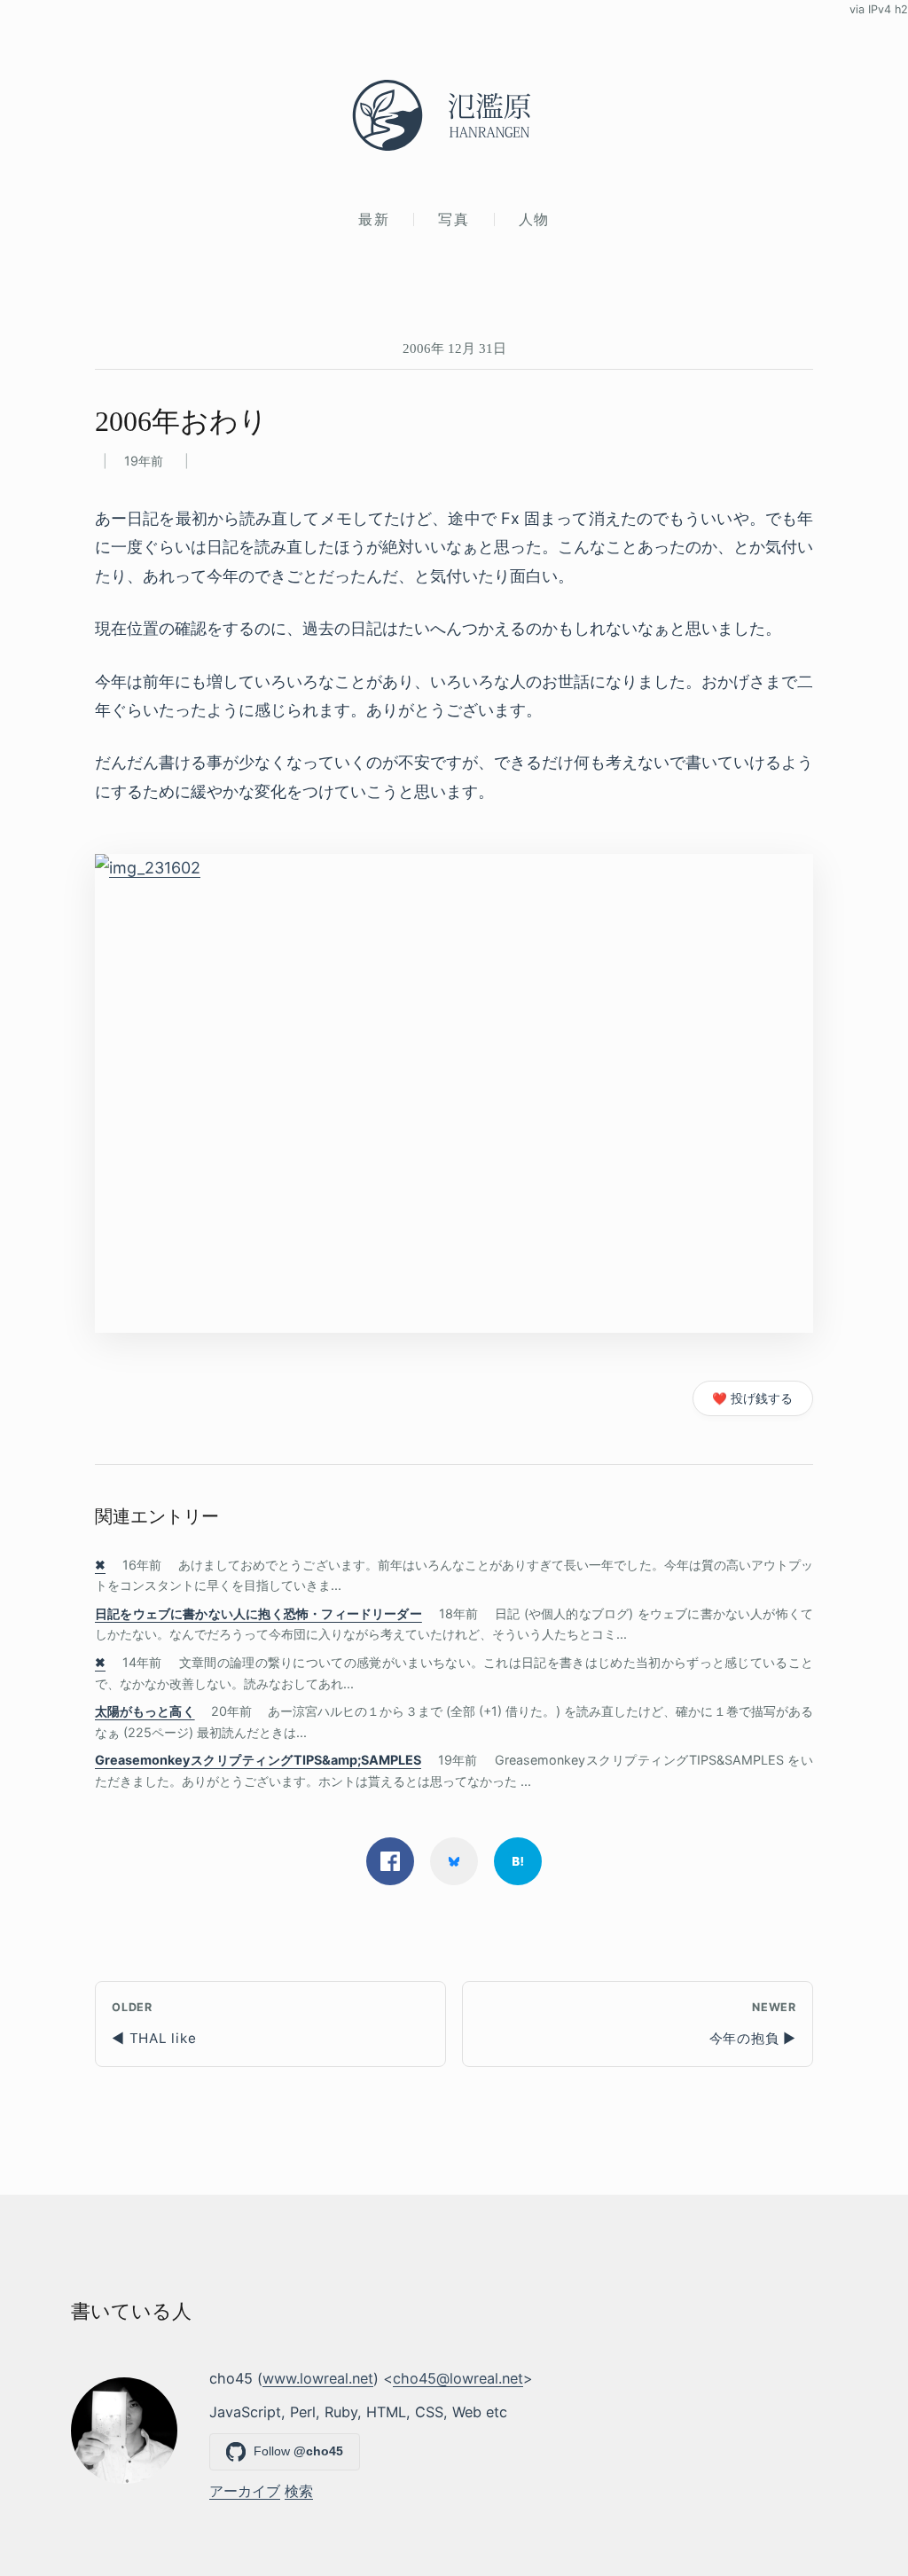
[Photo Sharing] (454, 1093)
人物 (534, 219)
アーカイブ (245, 2491)
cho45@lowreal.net (458, 2378)
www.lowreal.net (318, 2378)
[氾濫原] (454, 115)
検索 (299, 2491)
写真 (454, 219)
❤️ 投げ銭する (752, 1398)
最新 (374, 219)
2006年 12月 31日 (454, 348)
